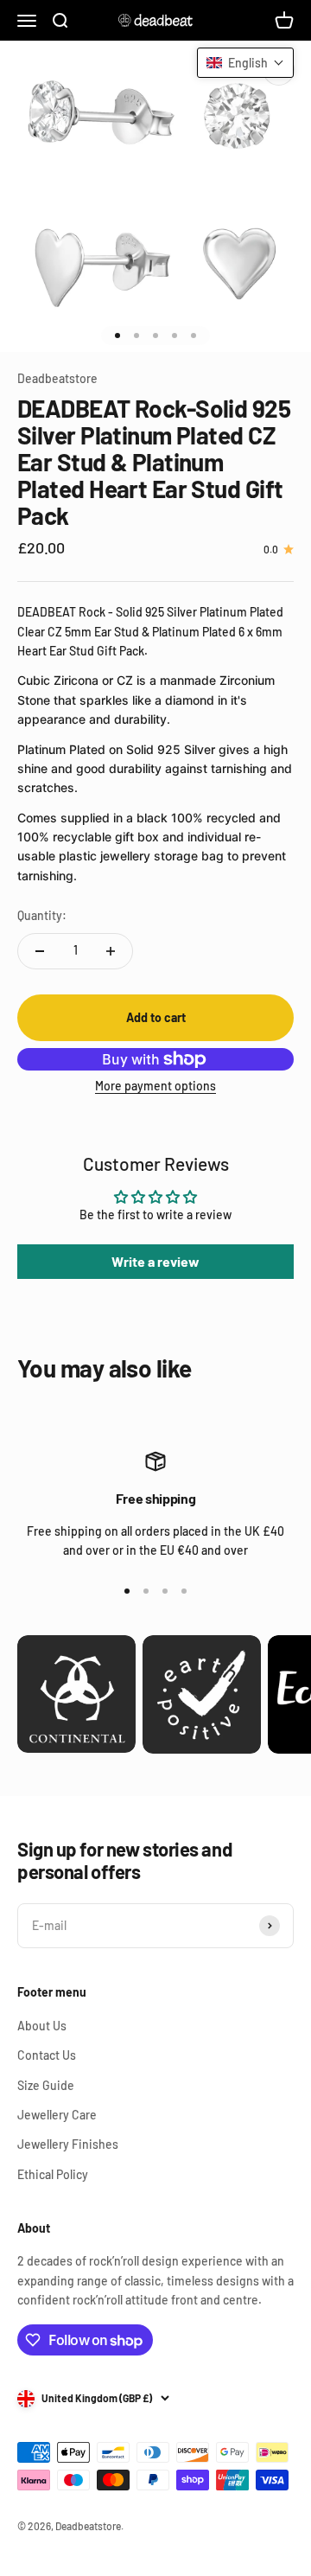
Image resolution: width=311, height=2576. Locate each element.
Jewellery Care (57, 2115)
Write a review (155, 1261)
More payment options (155, 1086)
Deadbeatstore (57, 378)
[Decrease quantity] (40, 951)
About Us (42, 2026)
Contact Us (47, 2055)
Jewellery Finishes (68, 2144)
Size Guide (46, 2085)
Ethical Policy (53, 2174)
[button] (245, 63)
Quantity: (42, 915)
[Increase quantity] (111, 951)
